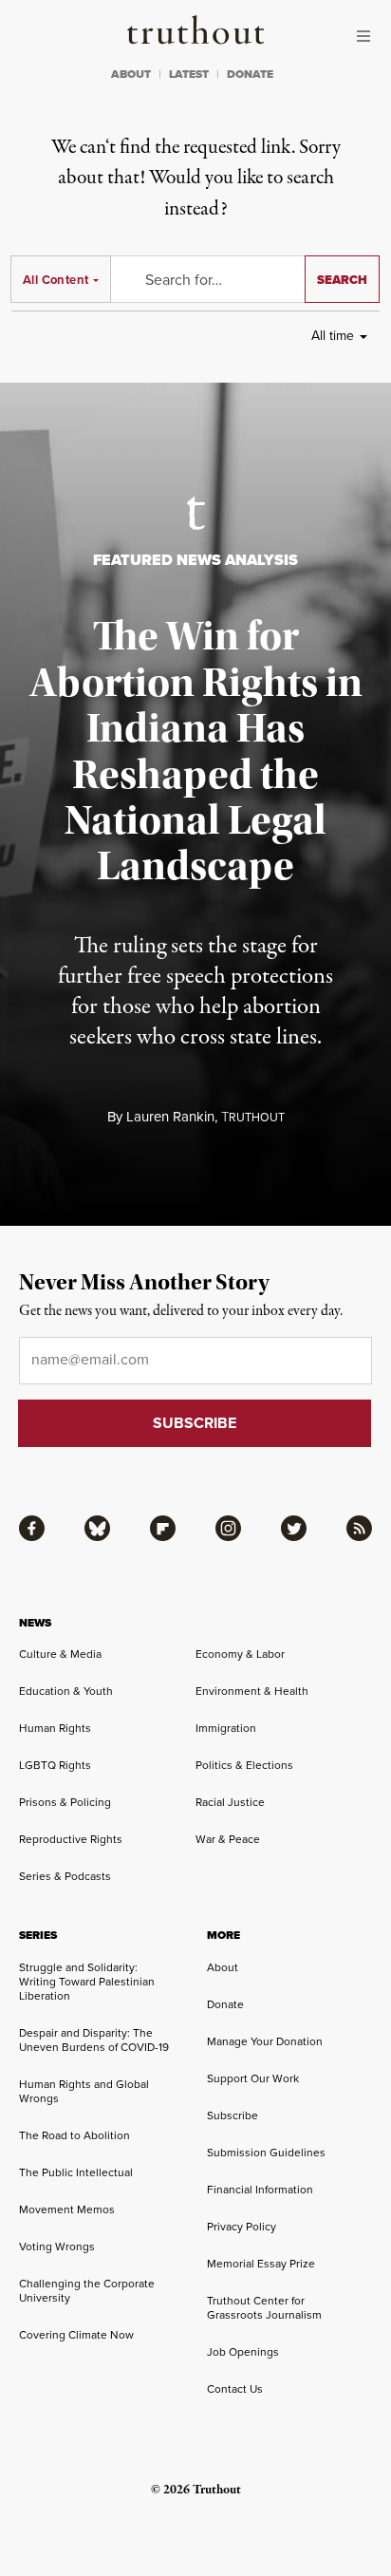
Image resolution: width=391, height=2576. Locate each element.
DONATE (250, 74)
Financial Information (260, 2190)
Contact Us (235, 2389)
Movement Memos (67, 2209)
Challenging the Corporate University (87, 2291)
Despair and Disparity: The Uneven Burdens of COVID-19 (94, 2040)
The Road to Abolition (74, 2135)
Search (342, 280)
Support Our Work (253, 2078)
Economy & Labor (240, 1654)
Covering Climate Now (76, 2335)
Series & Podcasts (65, 1876)
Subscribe (233, 2115)
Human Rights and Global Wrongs (84, 2091)
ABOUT (131, 74)
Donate (225, 2004)
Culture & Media (60, 1654)
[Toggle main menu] (368, 36)
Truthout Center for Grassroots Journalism (264, 2308)
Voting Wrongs (57, 2247)
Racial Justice (230, 1802)
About (223, 1967)
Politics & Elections (244, 1765)
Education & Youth (66, 1691)
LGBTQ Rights (55, 1765)
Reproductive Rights (71, 1839)
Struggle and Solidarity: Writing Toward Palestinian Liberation (87, 1982)
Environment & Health (252, 1691)
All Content (56, 280)
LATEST (189, 74)
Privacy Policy (242, 2227)
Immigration (226, 1728)
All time (333, 336)
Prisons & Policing (65, 1802)
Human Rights (55, 1728)
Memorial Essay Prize (261, 2264)
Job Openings (243, 2352)
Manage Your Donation (265, 2041)
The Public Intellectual (76, 2172)
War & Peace (228, 1839)
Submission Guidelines (266, 2153)
